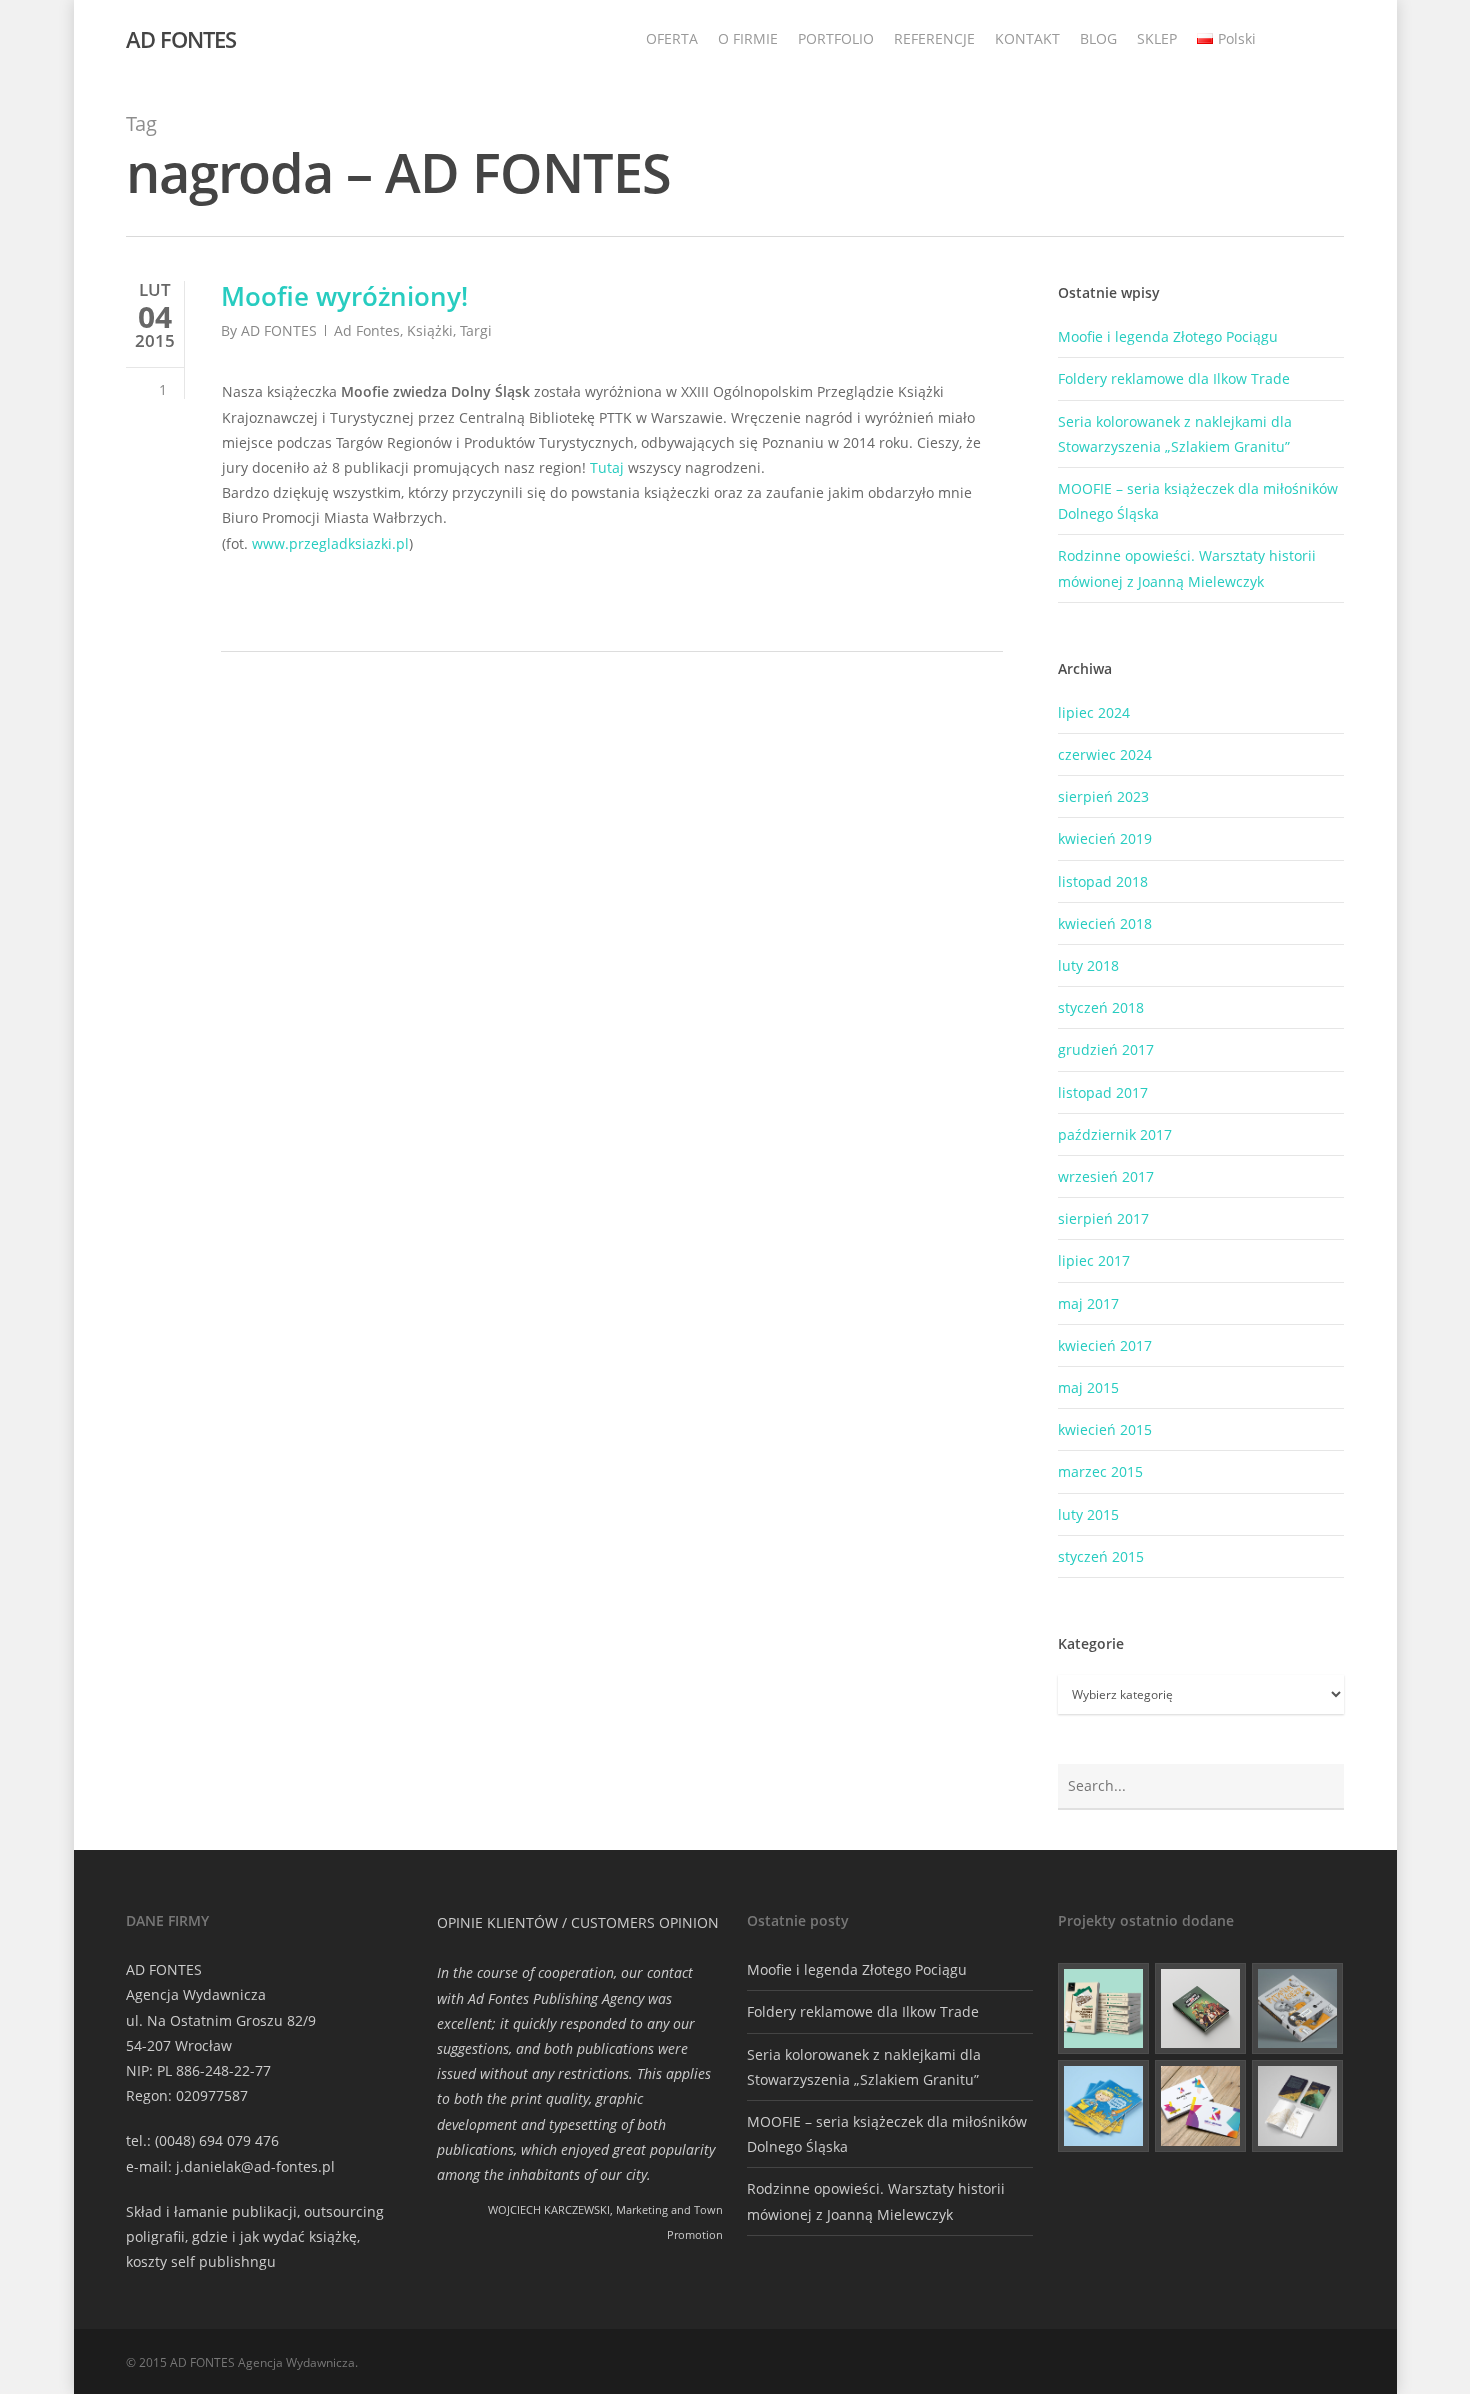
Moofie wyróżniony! (344, 296)
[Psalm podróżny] (1298, 2106)
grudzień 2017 (1106, 1049)
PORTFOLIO (836, 38)
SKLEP (1157, 38)
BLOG (1098, 38)
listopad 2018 (1103, 881)
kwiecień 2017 (1105, 1345)
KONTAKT (1027, 38)
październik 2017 (1115, 1134)
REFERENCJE (934, 38)
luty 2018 (1088, 965)
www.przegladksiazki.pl (330, 543)
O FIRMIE (748, 38)
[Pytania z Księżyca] (1298, 2009)
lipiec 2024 (1094, 712)
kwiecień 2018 (1105, 923)
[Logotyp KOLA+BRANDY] (1201, 2106)
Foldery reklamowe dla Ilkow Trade (1174, 378)
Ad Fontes (367, 330)
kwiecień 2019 (1105, 838)
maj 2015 (1088, 1387)
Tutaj (607, 467)
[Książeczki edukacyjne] (1104, 2106)
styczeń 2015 (1101, 1556)
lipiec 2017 (1094, 1260)
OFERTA (672, 38)
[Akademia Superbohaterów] (1201, 2009)
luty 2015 (1088, 1514)
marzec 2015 (1100, 1471)
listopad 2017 (1103, 1092)
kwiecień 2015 (1105, 1429)
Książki (430, 330)
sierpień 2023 (1103, 796)
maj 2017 (1088, 1303)
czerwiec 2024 (1105, 754)
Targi (476, 330)
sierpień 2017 (1103, 1218)
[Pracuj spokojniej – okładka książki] (1104, 2009)
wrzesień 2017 (1106, 1176)
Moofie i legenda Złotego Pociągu (1168, 336)
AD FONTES (181, 39)
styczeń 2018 (1101, 1007)
